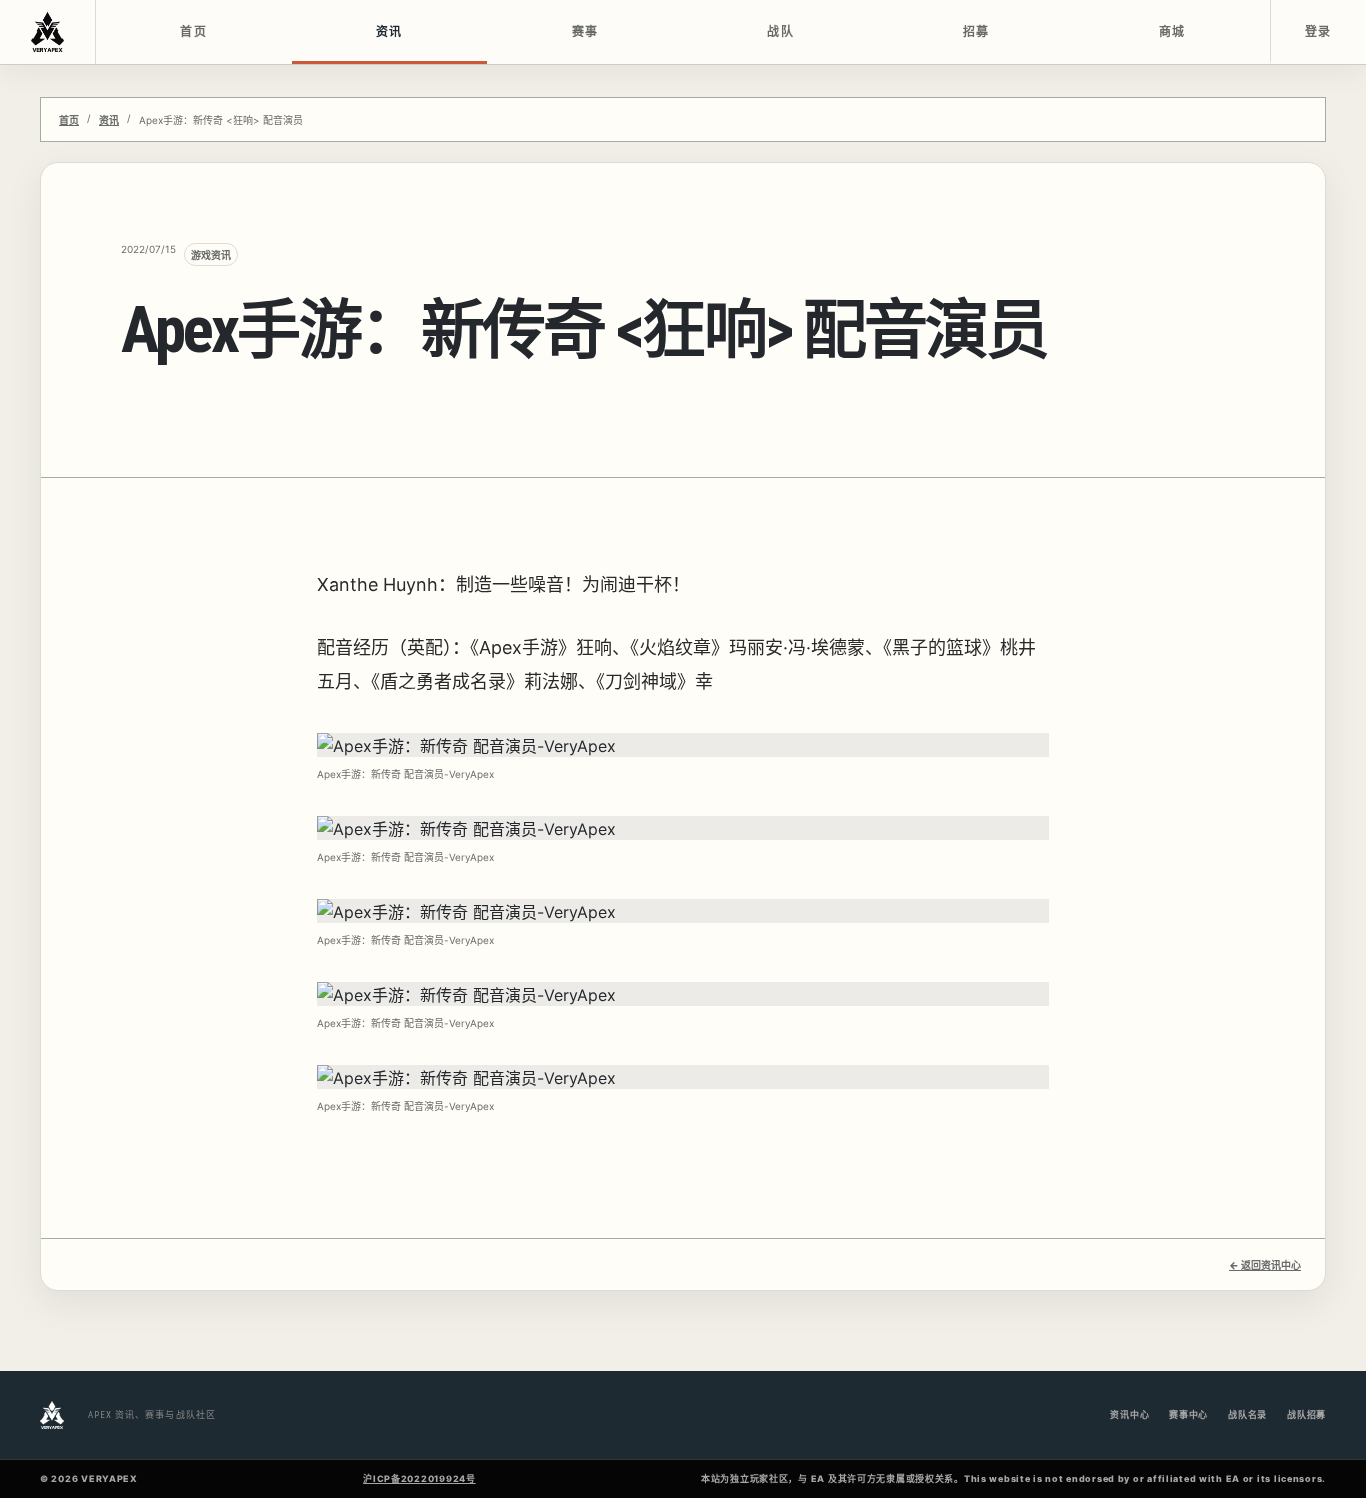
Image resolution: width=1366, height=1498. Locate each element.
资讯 (389, 32)
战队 (780, 32)
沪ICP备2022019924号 (419, 1478)
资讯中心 (1129, 1414)
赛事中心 (1188, 1414)
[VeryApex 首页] (48, 32)
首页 (193, 32)
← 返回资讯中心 (1265, 1265)
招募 (976, 32)
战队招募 (1306, 1414)
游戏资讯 (211, 255)
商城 (1172, 32)
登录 (1318, 32)
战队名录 (1247, 1414)
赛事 (585, 32)
